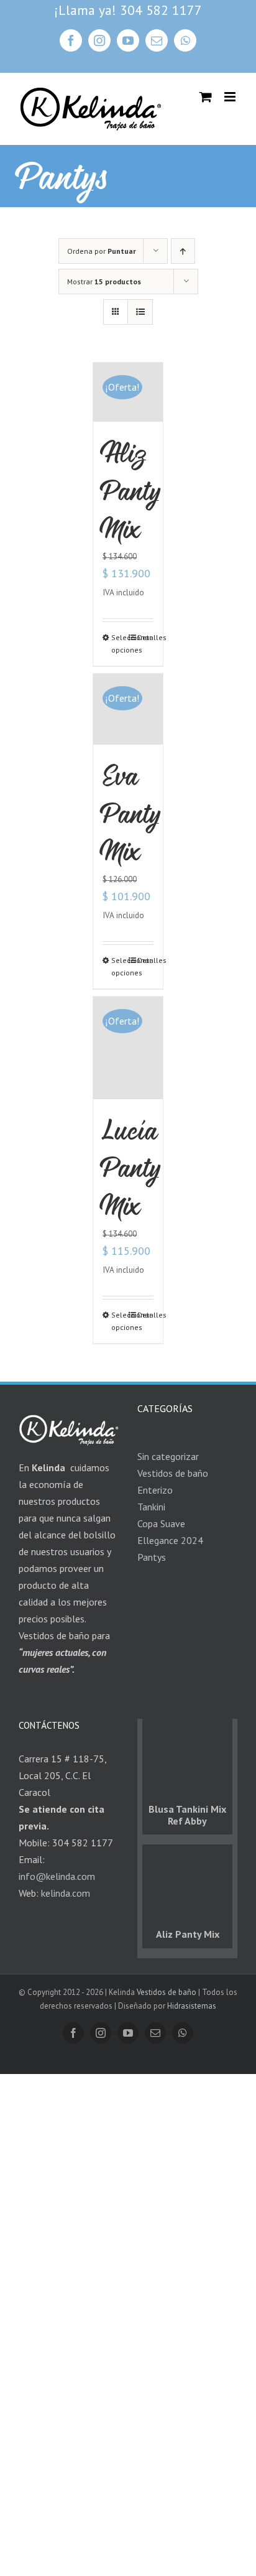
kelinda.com (66, 1893)
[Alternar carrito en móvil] (206, 97)
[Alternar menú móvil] (231, 97)
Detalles (145, 637)
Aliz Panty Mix (131, 491)
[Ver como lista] (140, 312)
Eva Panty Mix (131, 813)
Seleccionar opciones (119, 644)
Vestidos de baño (167, 1992)
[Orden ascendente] (183, 251)
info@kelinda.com (57, 1876)
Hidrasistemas (192, 2006)
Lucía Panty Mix (131, 1168)
